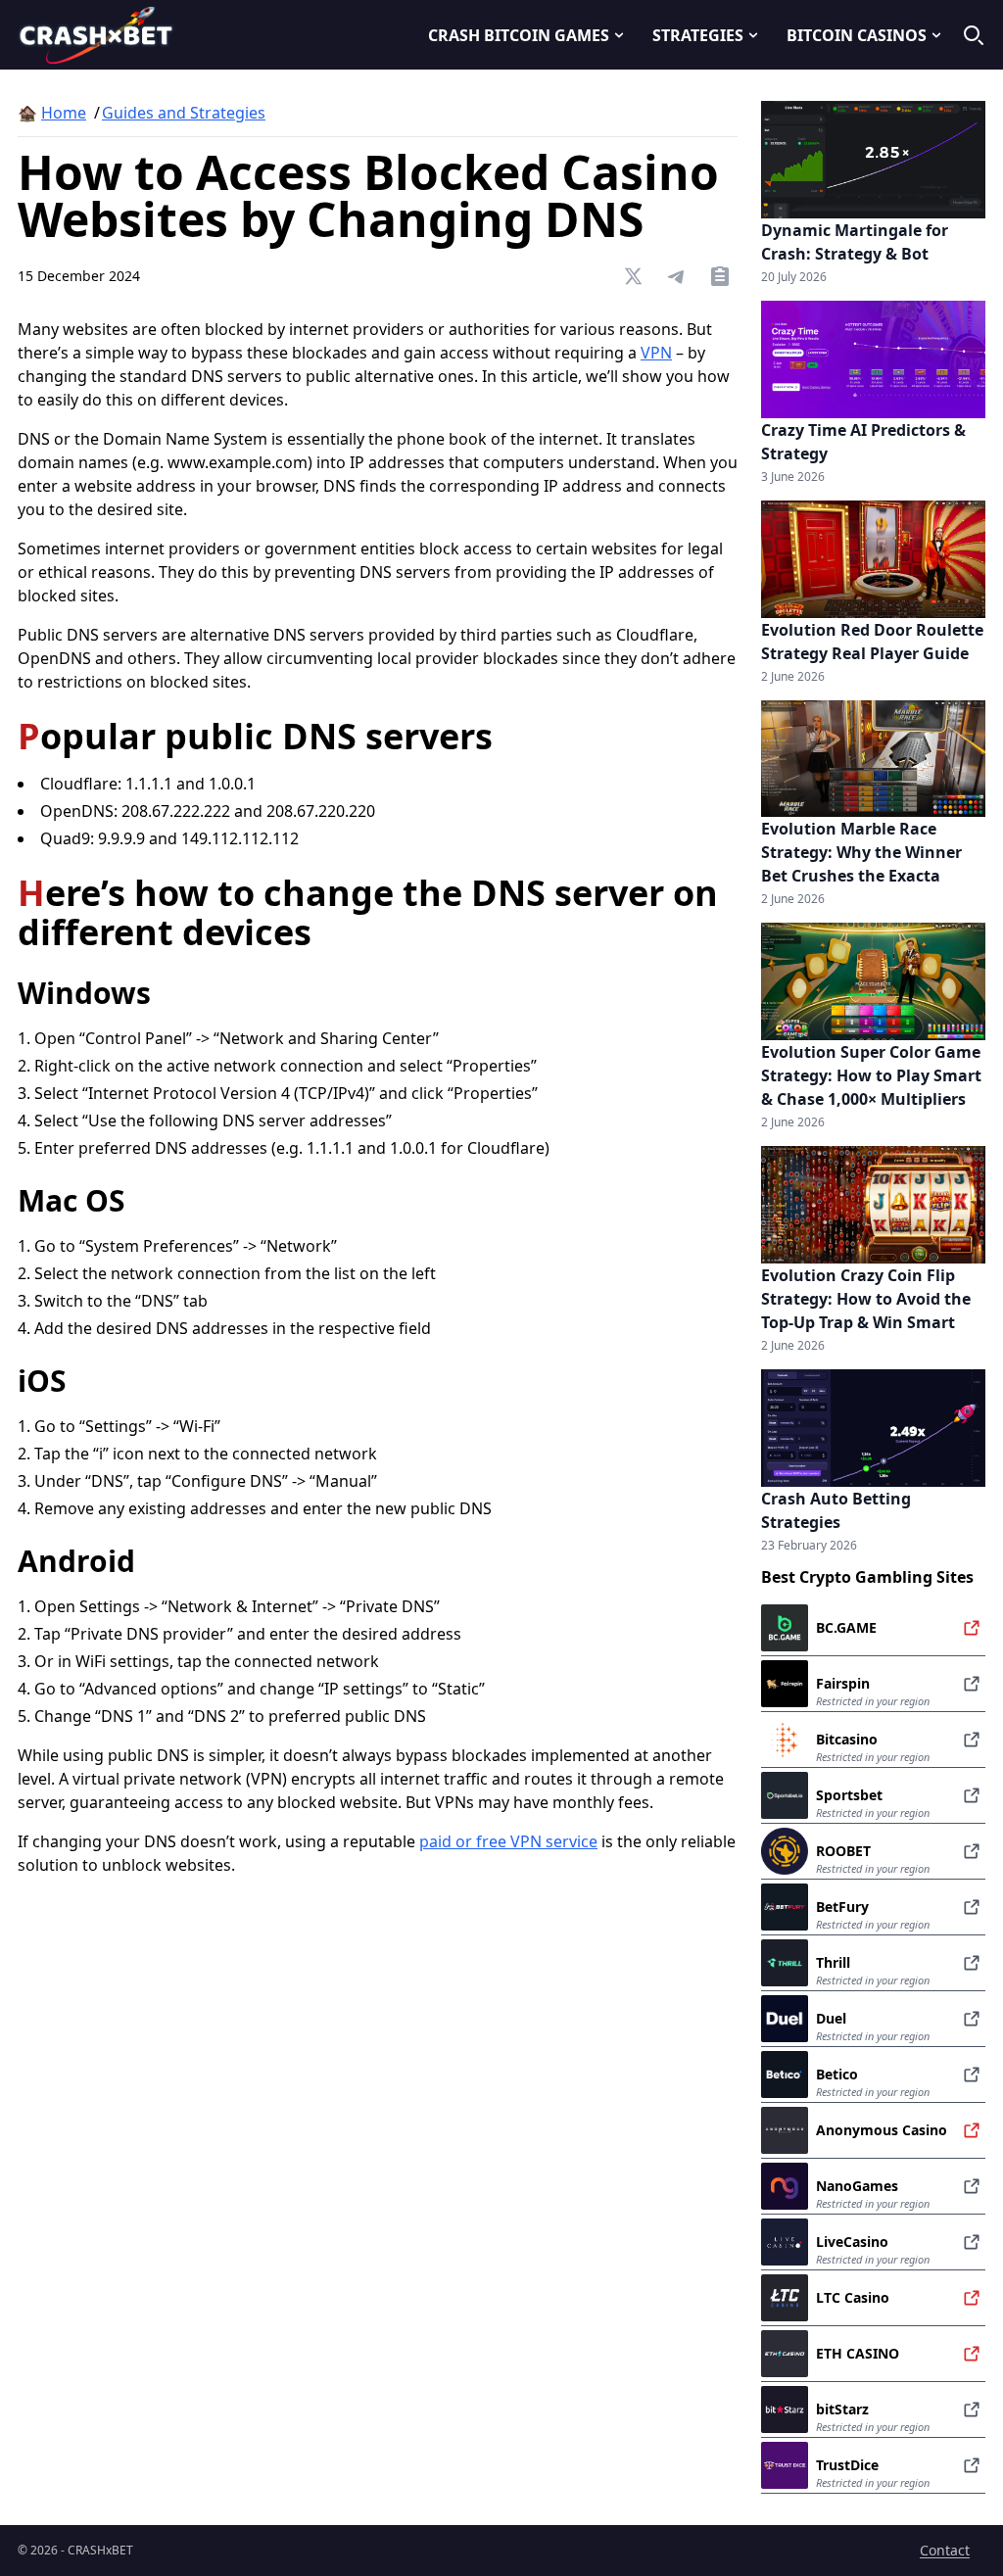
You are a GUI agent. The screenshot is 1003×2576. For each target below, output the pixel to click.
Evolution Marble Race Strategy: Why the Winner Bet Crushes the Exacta (861, 852)
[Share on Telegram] (677, 276)
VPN (656, 353)
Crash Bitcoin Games (519, 35)
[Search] (974, 35)
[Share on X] (634, 276)
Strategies (698, 35)
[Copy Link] (720, 276)
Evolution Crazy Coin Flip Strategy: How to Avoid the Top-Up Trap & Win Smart (866, 1299)
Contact (945, 2550)
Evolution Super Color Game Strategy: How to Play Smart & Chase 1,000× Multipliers (871, 1075)
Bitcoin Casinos (857, 35)
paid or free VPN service (508, 1841)
